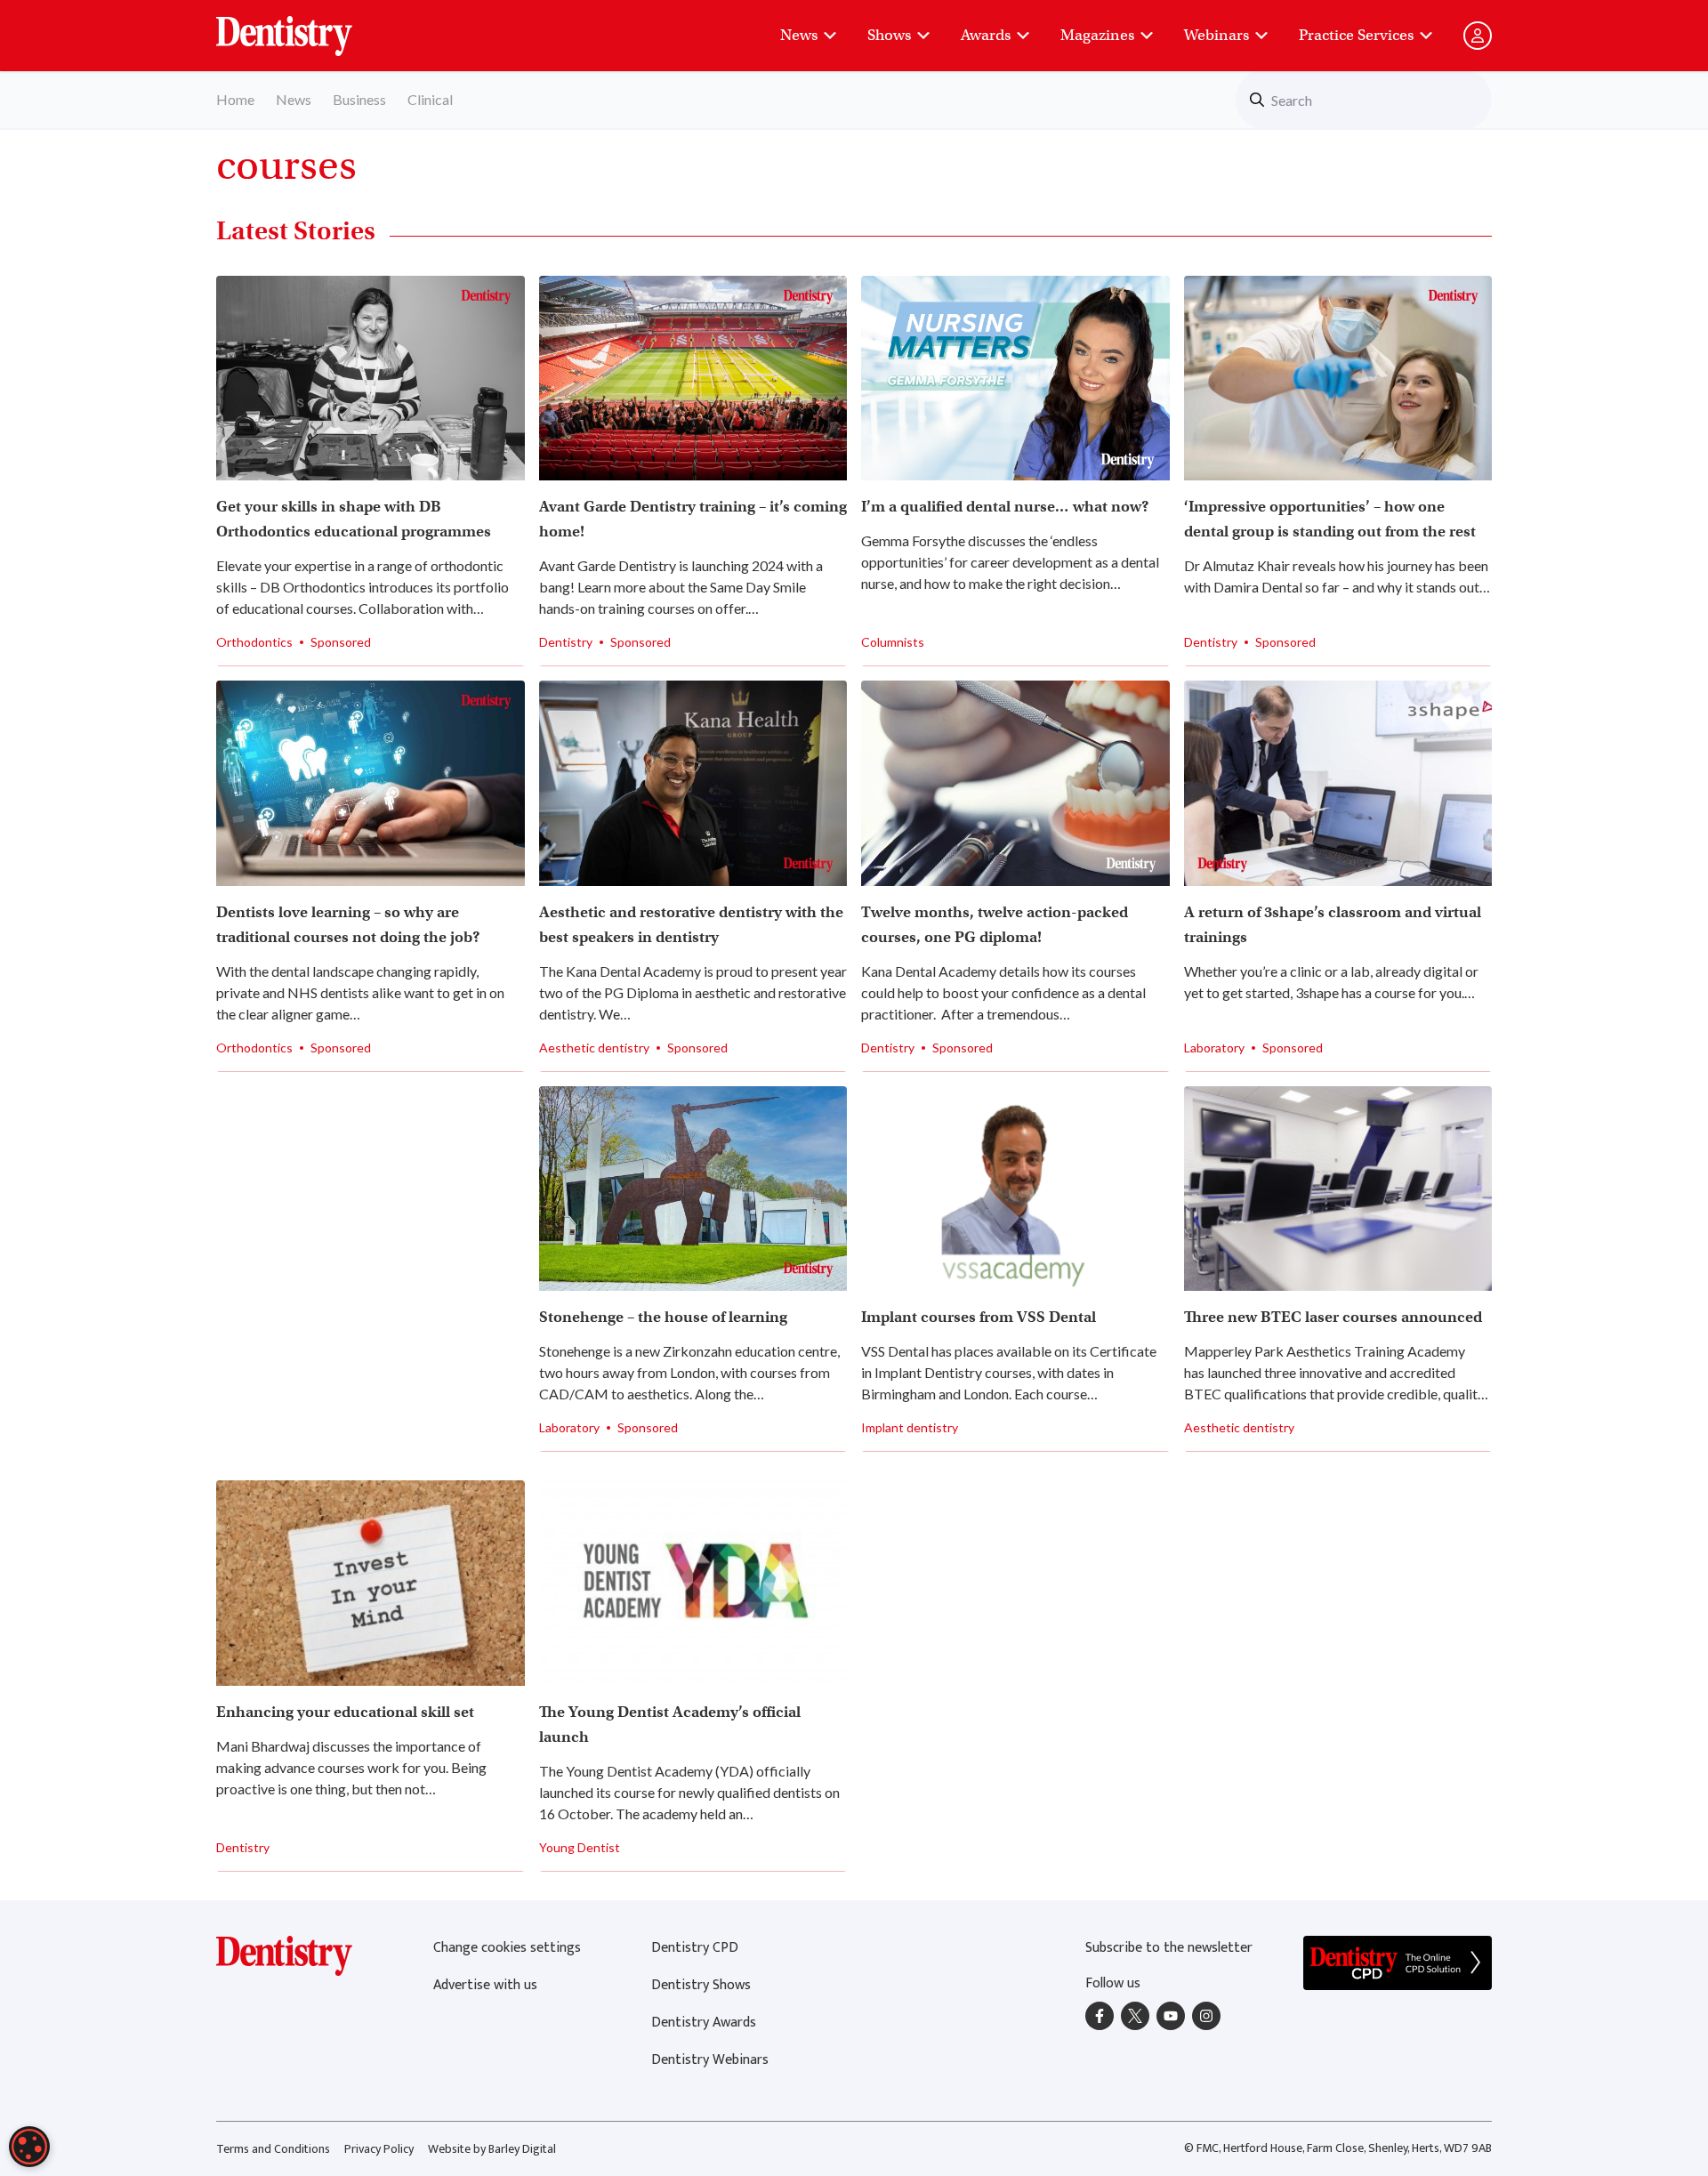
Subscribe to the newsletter (1169, 1948)
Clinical (430, 99)
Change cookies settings (507, 1948)
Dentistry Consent (306, 27)
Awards (986, 35)
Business (359, 99)
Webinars (1217, 35)
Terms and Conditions (273, 2149)
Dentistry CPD (695, 1948)
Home (235, 99)
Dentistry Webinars (710, 2060)
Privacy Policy (379, 2149)
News (799, 35)
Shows (889, 35)
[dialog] (29, 2147)
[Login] (1478, 36)
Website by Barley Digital (492, 2149)
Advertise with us (485, 1985)
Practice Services (1356, 35)
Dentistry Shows (701, 1985)
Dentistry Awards (704, 2023)
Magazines (1097, 35)
